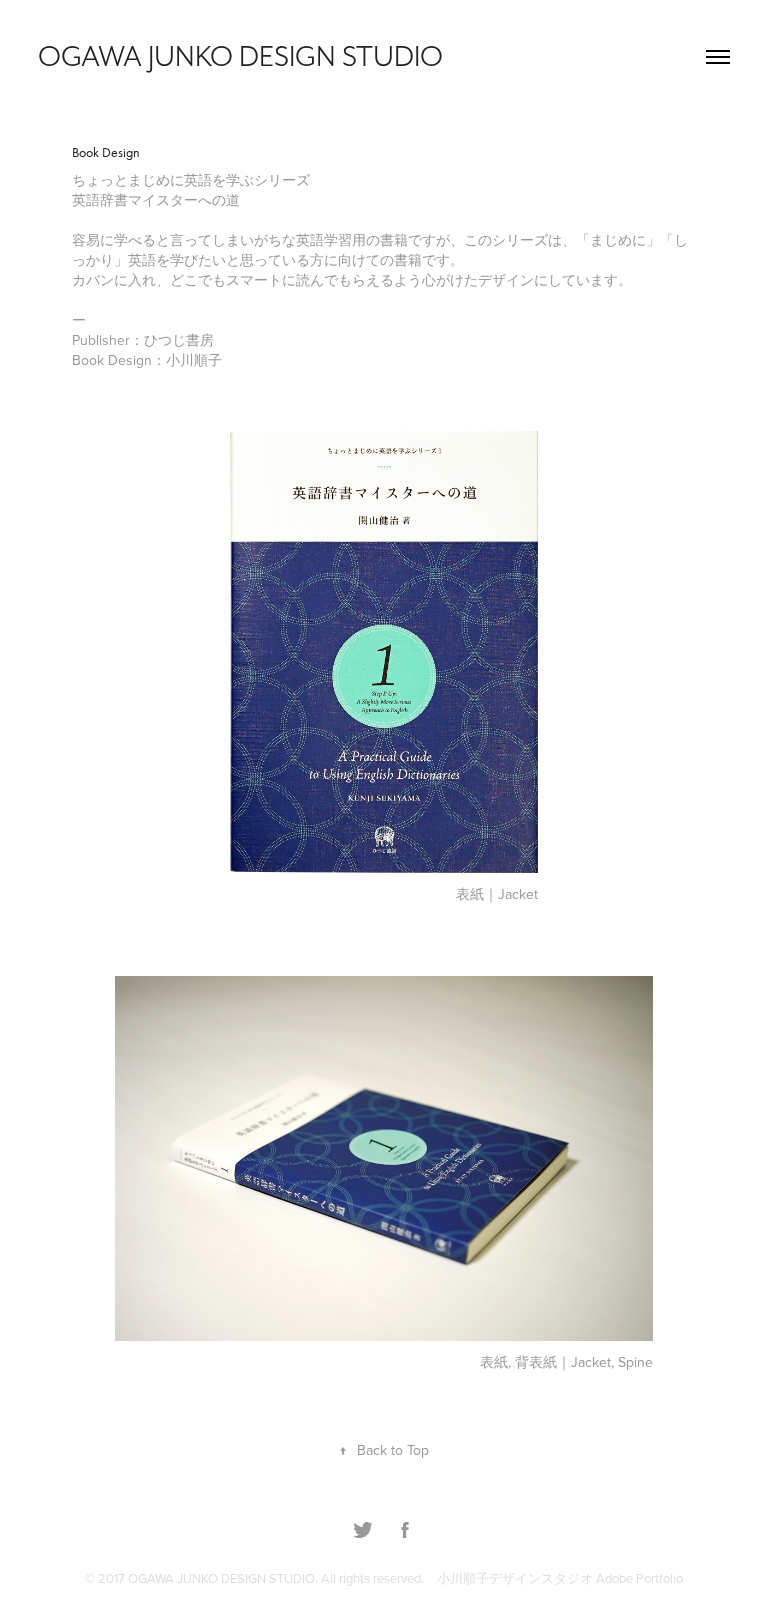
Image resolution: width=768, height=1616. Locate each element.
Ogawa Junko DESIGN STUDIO (240, 56)
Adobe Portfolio (639, 1578)
